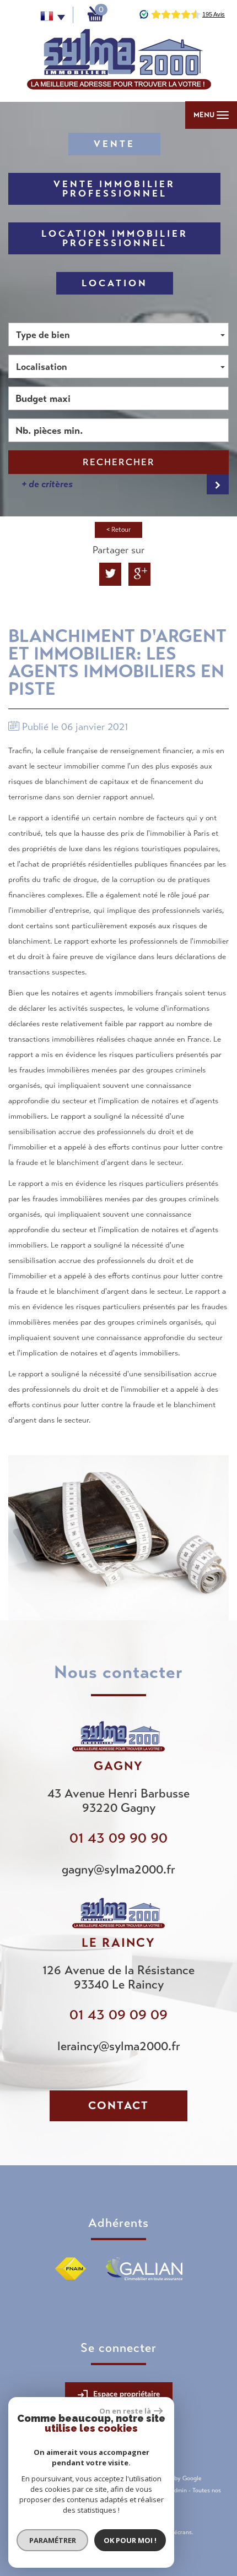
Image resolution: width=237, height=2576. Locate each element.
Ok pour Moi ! (130, 2540)
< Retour (118, 530)
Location (115, 283)
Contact (118, 2106)
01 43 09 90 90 (118, 1838)
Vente (114, 144)
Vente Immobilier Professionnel (114, 189)
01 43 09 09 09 (118, 2015)
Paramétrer (53, 2540)
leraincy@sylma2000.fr (119, 2046)
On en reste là (125, 2411)
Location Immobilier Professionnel (115, 238)
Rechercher (119, 462)
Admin (178, 2490)
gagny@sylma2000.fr (118, 1869)
